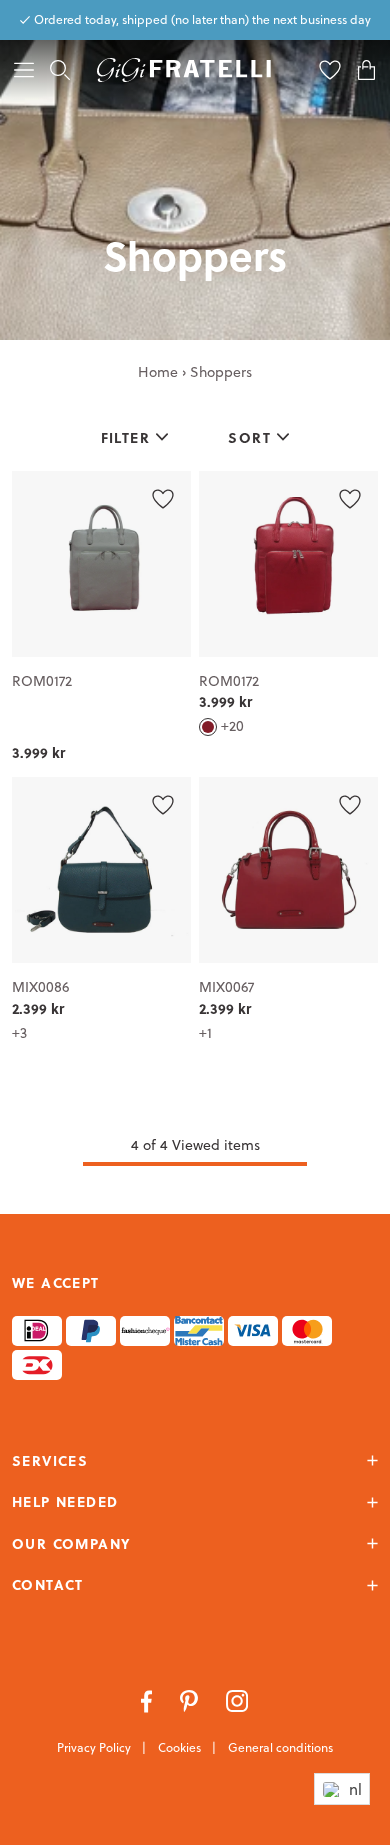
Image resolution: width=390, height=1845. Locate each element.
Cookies (181, 1747)
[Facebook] (148, 1699)
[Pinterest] (191, 1699)
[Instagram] (237, 1699)
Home (158, 372)
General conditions (280, 1747)
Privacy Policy (95, 1747)
